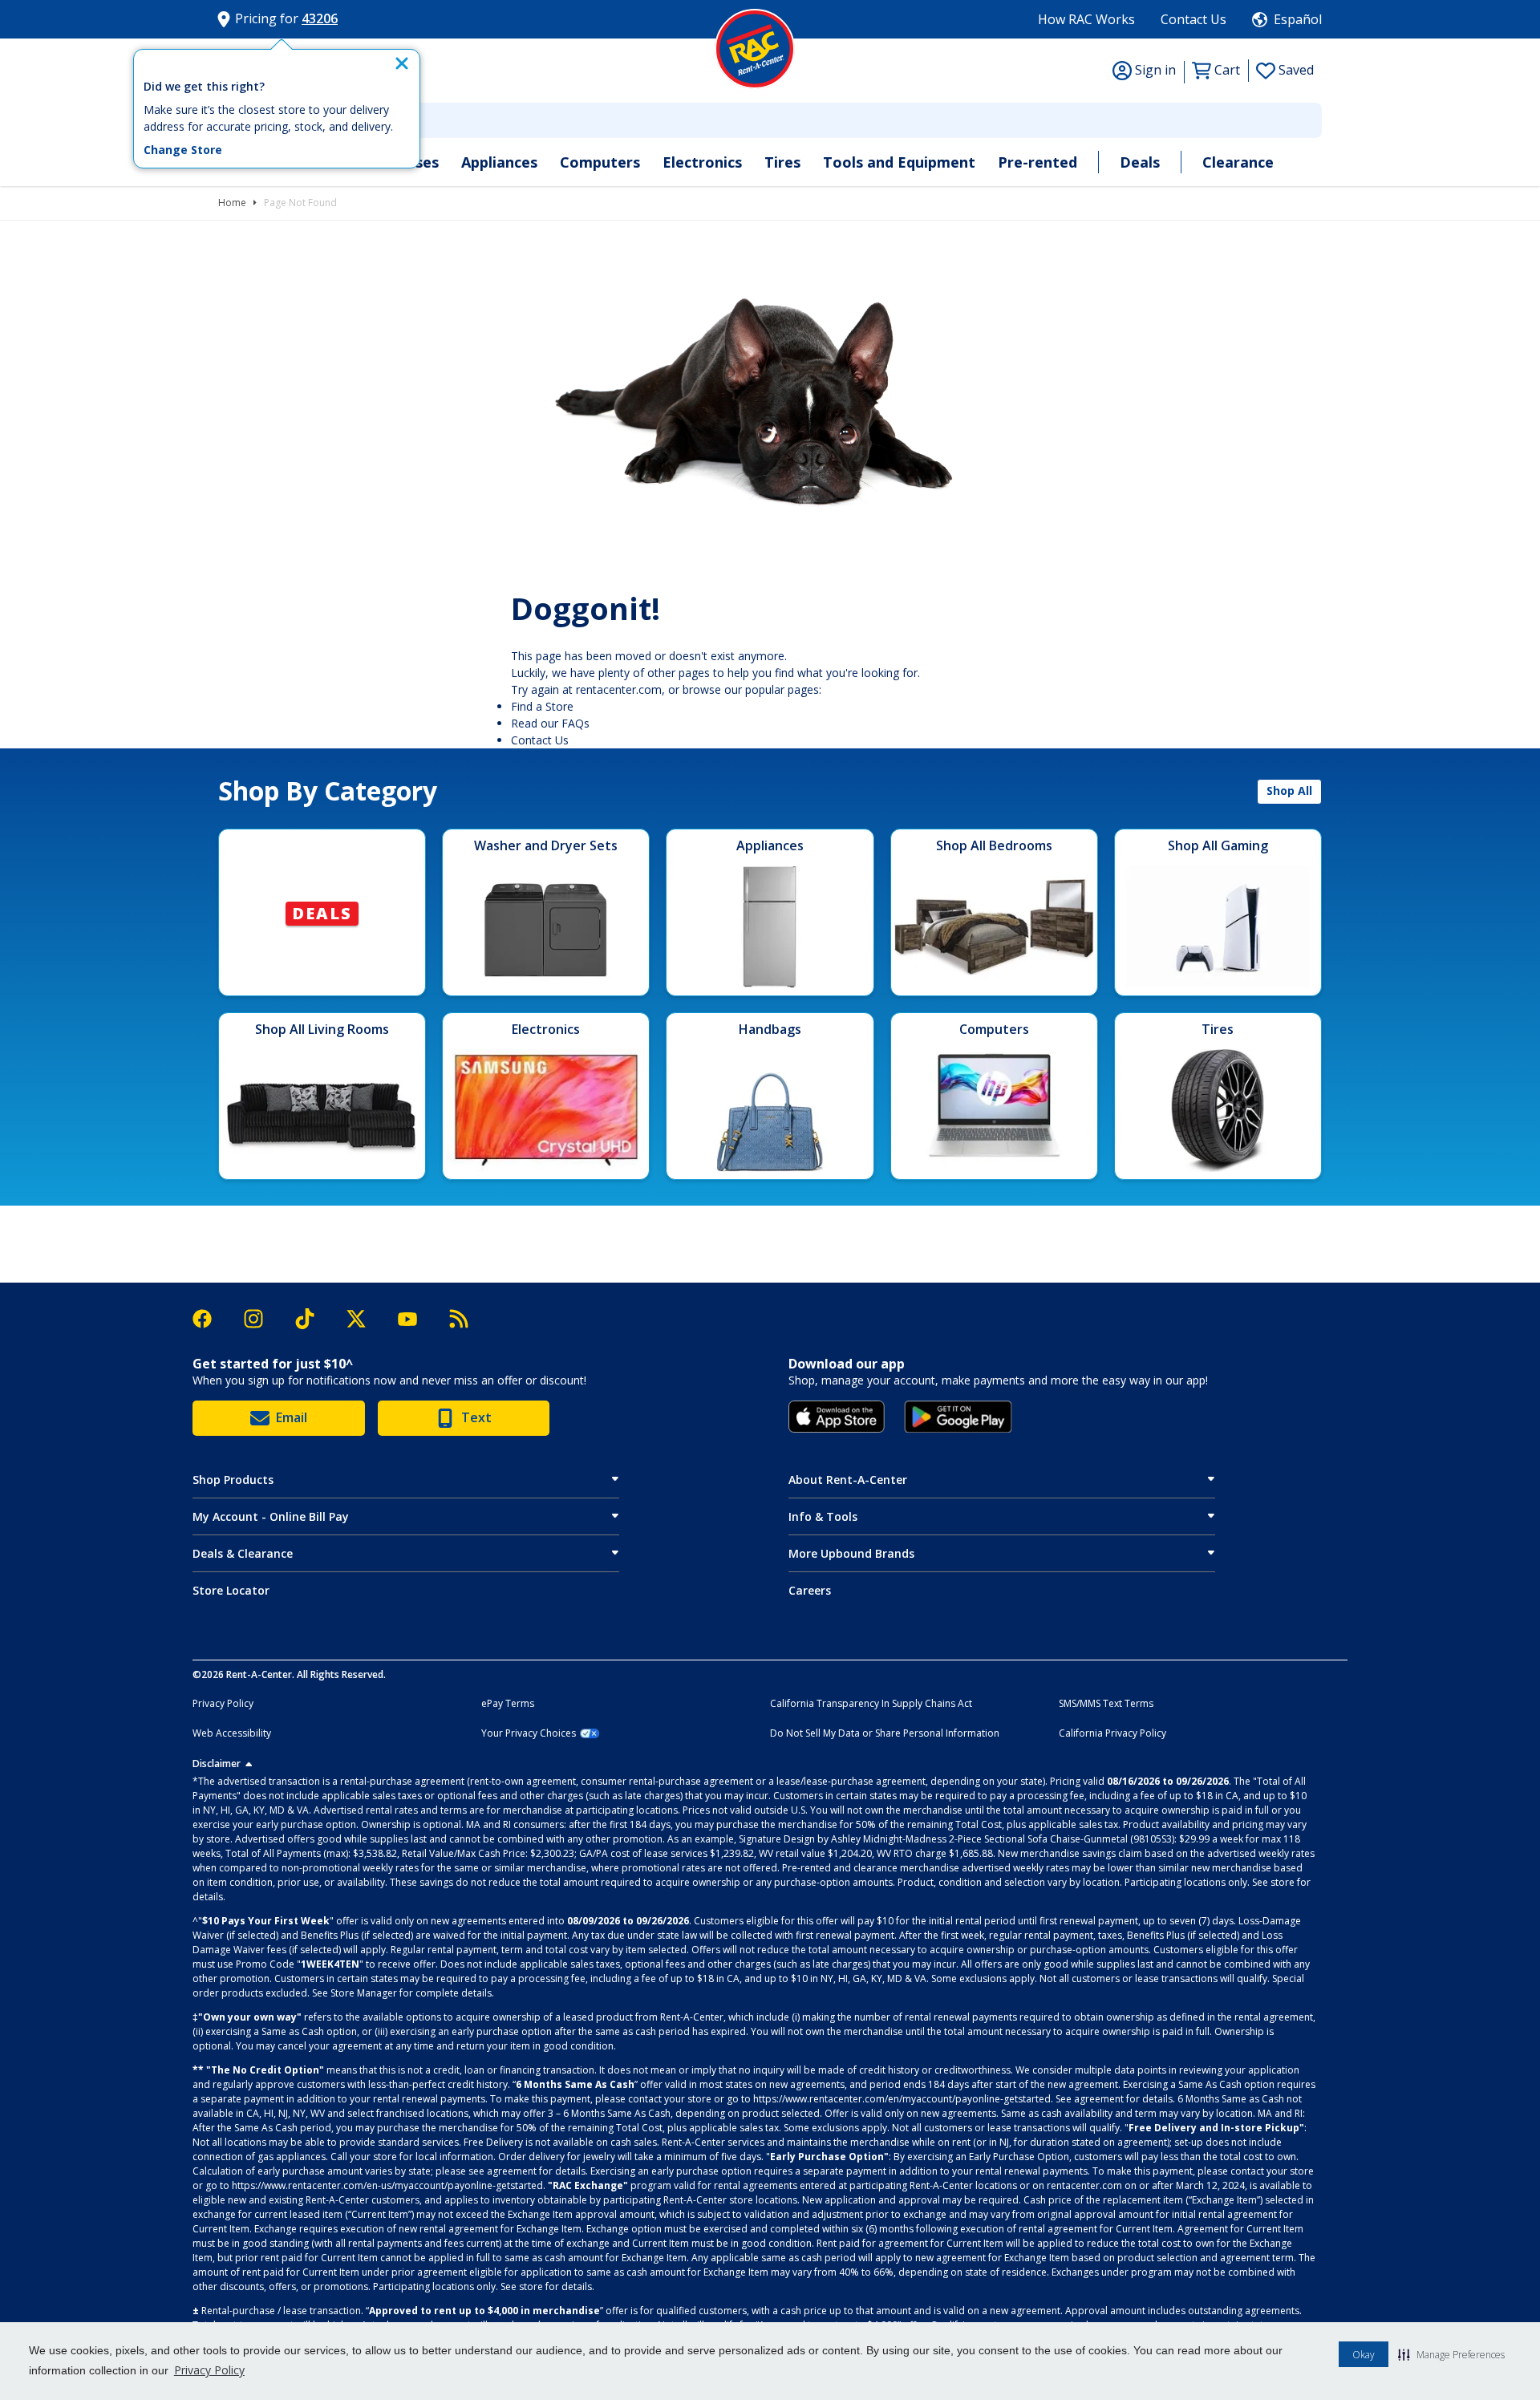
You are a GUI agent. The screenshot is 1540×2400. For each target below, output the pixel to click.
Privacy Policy (209, 2370)
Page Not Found (300, 203)
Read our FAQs (550, 723)
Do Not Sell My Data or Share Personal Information (885, 1733)
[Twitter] (364, 1319)
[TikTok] (313, 1319)
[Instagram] (261, 1319)
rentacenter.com (619, 689)
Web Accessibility (232, 1733)
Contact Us (1193, 19)
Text (476, 1417)
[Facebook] (210, 1319)
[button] (1451, 2354)
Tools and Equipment (899, 162)
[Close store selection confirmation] (402, 63)
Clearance (1238, 162)
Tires (782, 162)
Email (292, 1417)
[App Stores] (837, 1417)
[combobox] (770, 120)
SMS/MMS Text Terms (1106, 1704)
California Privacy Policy (1112, 1733)
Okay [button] (1364, 2355)
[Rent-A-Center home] (755, 49)
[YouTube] (415, 1319)
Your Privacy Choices (529, 1733)
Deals (1140, 162)
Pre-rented (1037, 162)
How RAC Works (1086, 19)
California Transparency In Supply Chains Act (871, 1704)
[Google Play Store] (958, 1417)
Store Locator (231, 1590)
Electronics (702, 162)
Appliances (499, 162)
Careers (810, 1590)
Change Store (183, 150)
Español (1298, 19)
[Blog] (459, 1319)
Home (232, 203)
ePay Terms (508, 1704)
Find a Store (542, 706)
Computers (600, 162)
